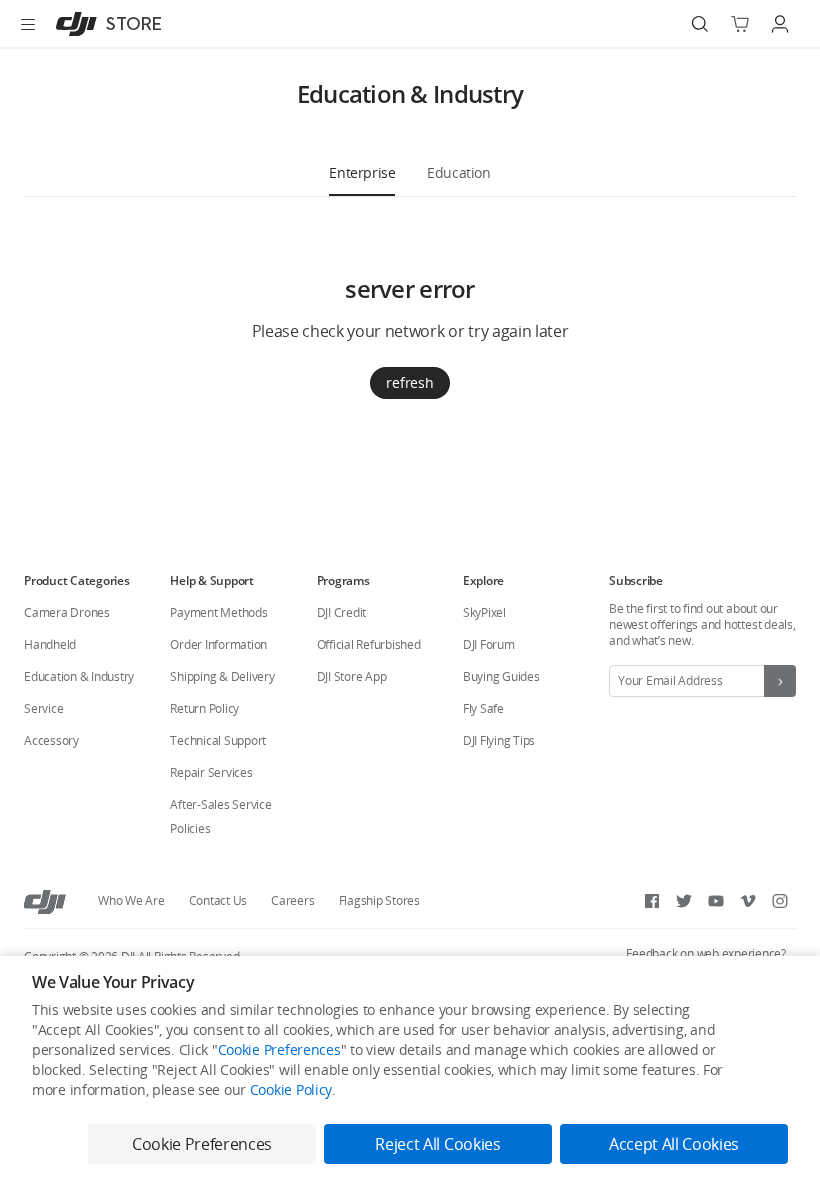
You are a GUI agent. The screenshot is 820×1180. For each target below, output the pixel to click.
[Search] (700, 24)
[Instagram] (780, 901)
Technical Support (218, 740)
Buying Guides (501, 676)
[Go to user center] (780, 24)
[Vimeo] (748, 901)
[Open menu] (28, 24)
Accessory (51, 740)
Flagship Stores (379, 900)
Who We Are (131, 900)
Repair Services (211, 772)
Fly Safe (483, 708)
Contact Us (218, 900)
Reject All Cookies (437, 1144)
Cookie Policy (291, 1089)
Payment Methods (218, 612)
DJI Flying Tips (499, 740)
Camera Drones (67, 612)
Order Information (218, 644)
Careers (292, 900)
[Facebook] (652, 901)
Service (43, 708)
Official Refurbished (369, 644)
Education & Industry (79, 676)
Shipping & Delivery (222, 676)
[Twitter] (684, 901)
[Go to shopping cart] (740, 24)
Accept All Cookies (674, 1144)
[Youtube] (716, 901)
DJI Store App (352, 676)
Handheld (50, 644)
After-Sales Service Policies (220, 816)
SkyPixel (484, 612)
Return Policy (204, 708)
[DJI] (45, 901)
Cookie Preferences (279, 1049)
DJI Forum (489, 644)
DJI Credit (342, 612)
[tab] (362, 172)
